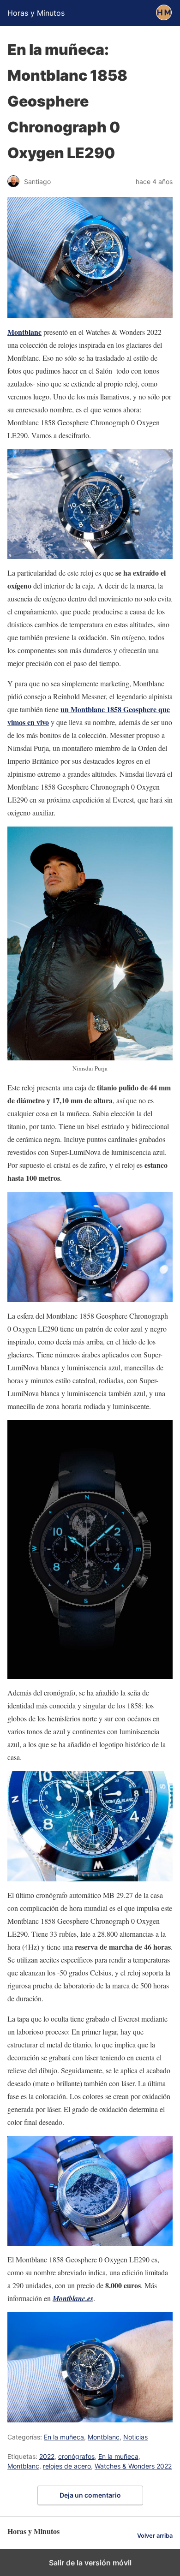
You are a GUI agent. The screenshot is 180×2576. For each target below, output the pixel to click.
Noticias (135, 2437)
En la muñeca (64, 2437)
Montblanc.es (73, 2298)
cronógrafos (76, 2456)
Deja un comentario (90, 2495)
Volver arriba (155, 2536)
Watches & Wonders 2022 (133, 2466)
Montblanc (24, 332)
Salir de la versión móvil (90, 2563)
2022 (47, 2456)
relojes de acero (67, 2466)
